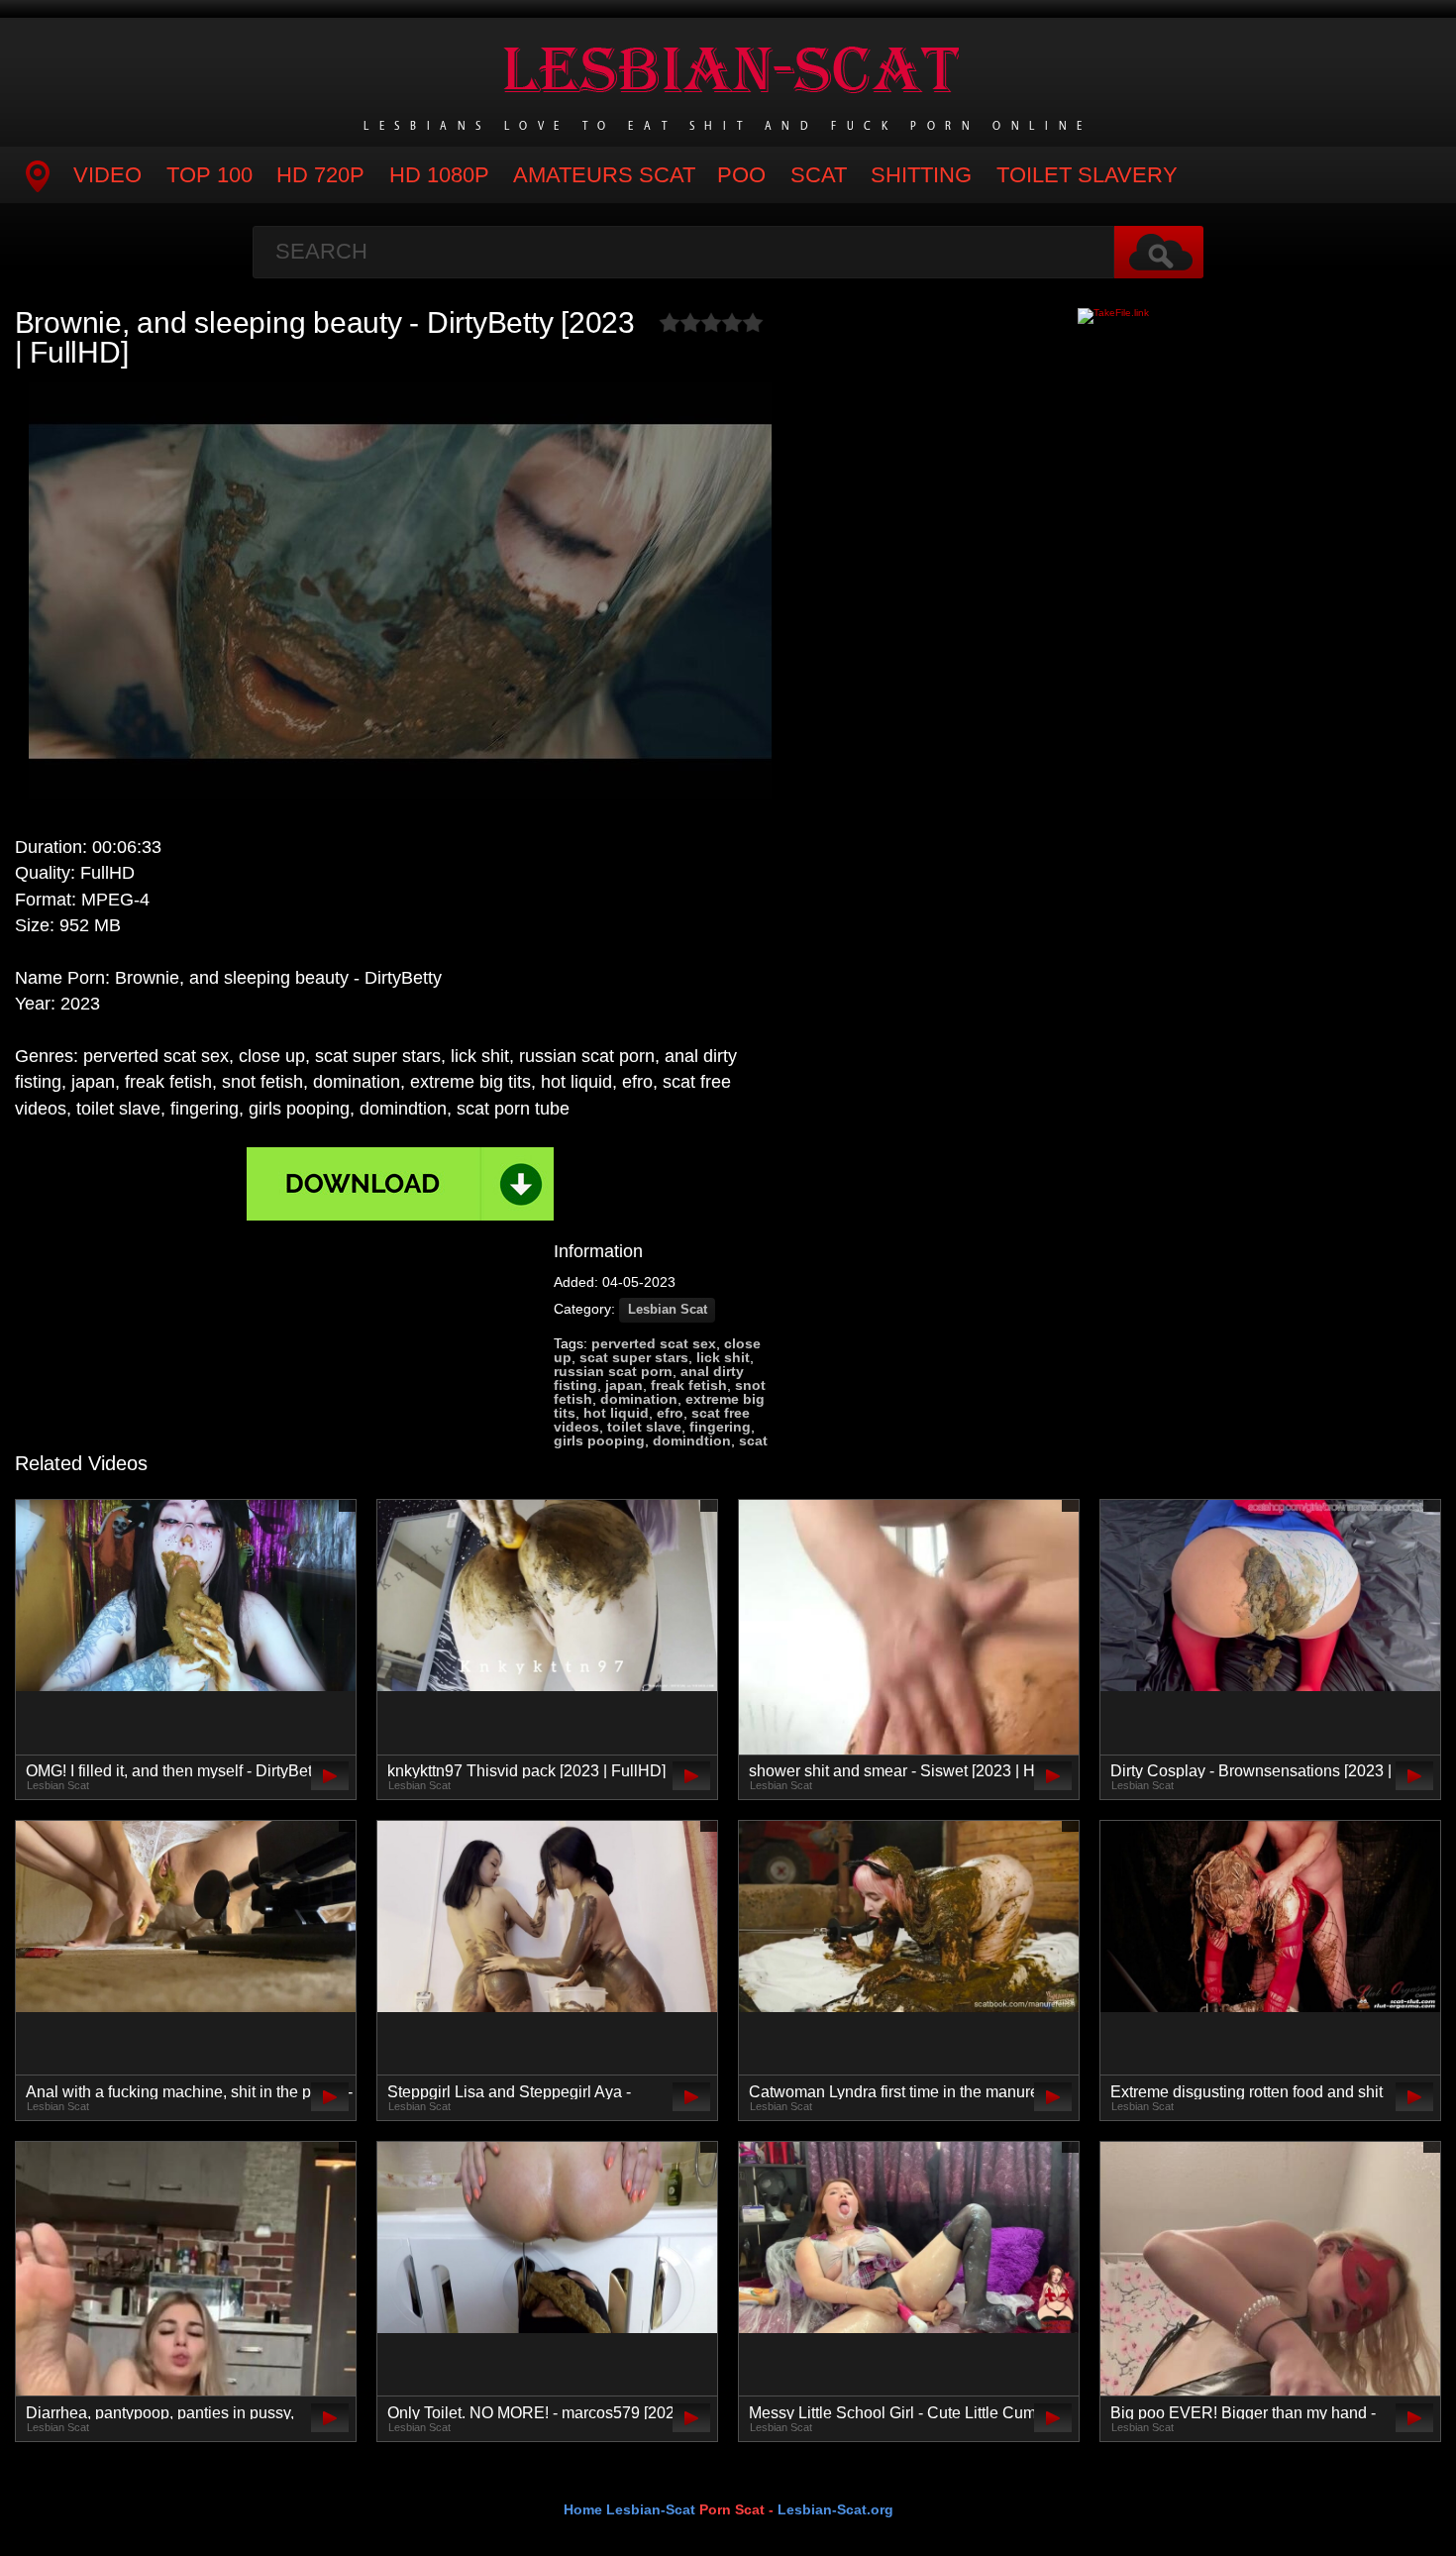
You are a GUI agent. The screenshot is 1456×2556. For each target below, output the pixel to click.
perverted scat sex (654, 1343)
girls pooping (599, 1440)
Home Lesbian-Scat (629, 2509)
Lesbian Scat (668, 1310)
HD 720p (320, 175)
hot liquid (616, 1413)
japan (624, 1385)
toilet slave (644, 1427)
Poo (741, 175)
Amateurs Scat (604, 175)
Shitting (921, 175)
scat (753, 1440)
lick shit (723, 1357)
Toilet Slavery (1087, 175)
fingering (720, 1427)
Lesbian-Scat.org (835, 2509)
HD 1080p (439, 175)
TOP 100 (209, 175)
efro (670, 1413)
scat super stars (634, 1357)
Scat (819, 175)
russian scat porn (613, 1371)
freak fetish (689, 1385)
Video (107, 175)
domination (639, 1399)
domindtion (692, 1440)
